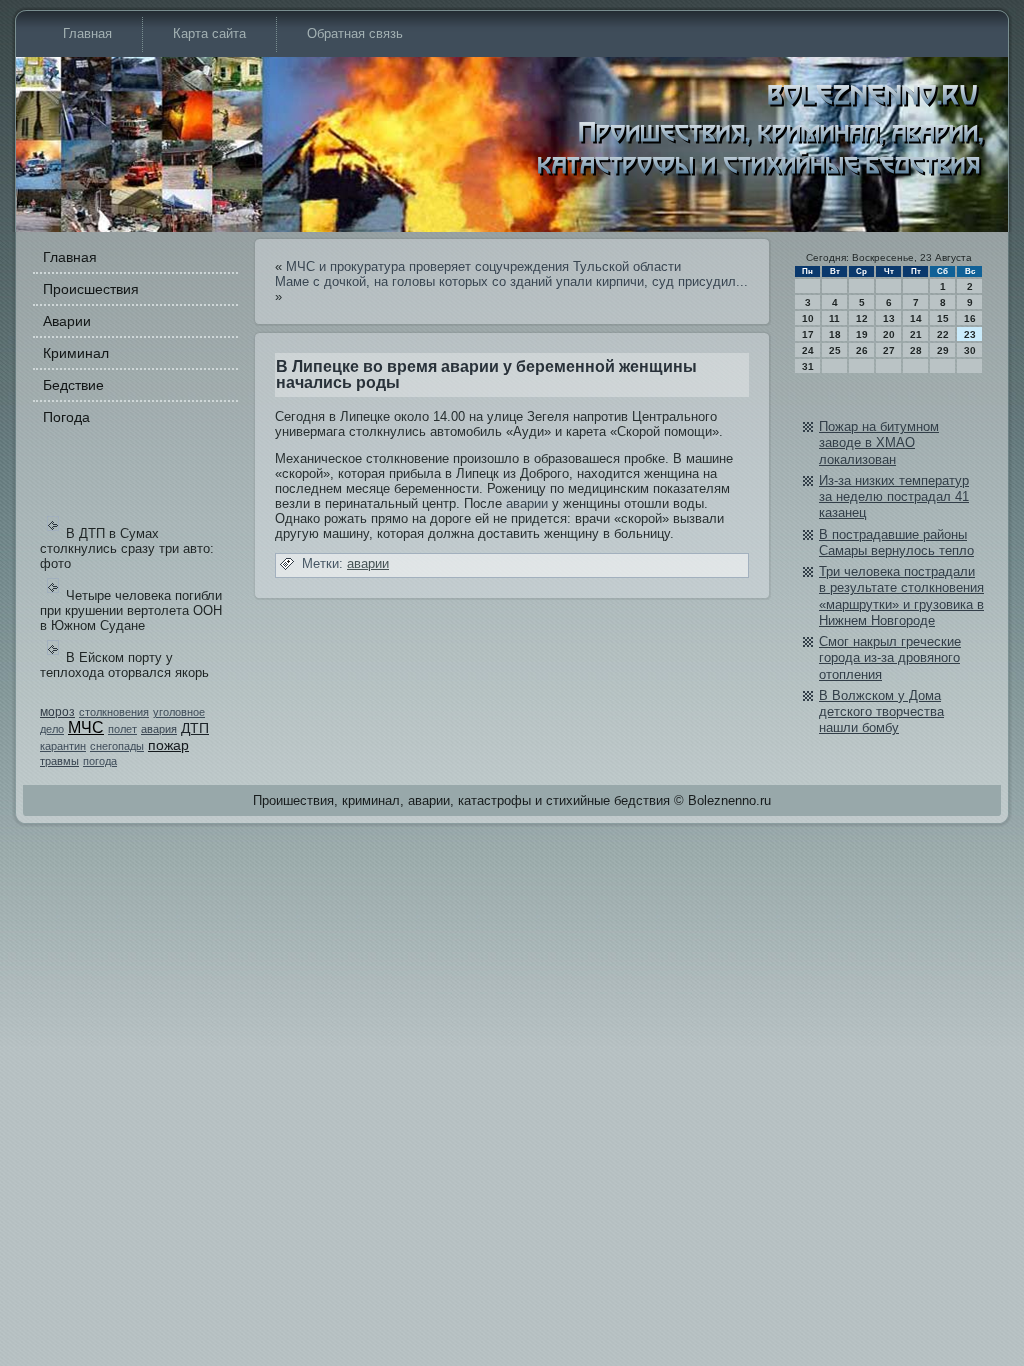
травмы (59, 761)
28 (916, 350)
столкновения (114, 712)
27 (889, 350)
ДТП (195, 728)
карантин (63, 746)
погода (100, 761)
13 (889, 318)
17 (808, 334)
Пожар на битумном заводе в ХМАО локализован (879, 443)
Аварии (67, 321)
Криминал (76, 353)
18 (835, 334)
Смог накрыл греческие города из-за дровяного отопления (890, 658)
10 (808, 318)
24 (808, 350)
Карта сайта (209, 33)
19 (862, 334)
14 (916, 318)
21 (916, 334)
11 (834, 318)
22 (943, 334)
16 (970, 318)
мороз (57, 712)
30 (970, 350)
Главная (87, 33)
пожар (168, 745)
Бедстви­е (73, 385)
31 (808, 366)
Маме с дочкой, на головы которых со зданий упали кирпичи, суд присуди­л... (511, 281)
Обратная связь (355, 33)
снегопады (117, 746)
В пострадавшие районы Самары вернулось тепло (896, 542)
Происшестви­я (91, 289)
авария (159, 729)
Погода (66, 417)
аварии (527, 503)
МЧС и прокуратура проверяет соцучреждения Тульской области (483, 266)
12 (862, 318)
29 (943, 350)
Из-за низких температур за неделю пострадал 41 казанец (894, 497)
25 (835, 350)
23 (970, 334)
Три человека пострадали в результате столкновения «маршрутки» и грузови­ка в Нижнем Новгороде (901, 596)
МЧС (86, 727)
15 (943, 318)
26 (862, 350)
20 (889, 334)
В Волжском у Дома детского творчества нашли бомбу (881, 712)
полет (122, 729)
